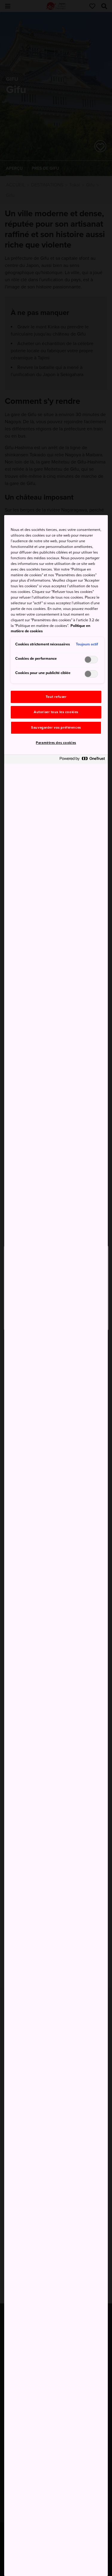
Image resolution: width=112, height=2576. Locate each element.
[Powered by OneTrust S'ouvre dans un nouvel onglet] (82, 760)
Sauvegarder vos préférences (56, 728)
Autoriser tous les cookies (56, 712)
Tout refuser (56, 697)
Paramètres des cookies (56, 743)
